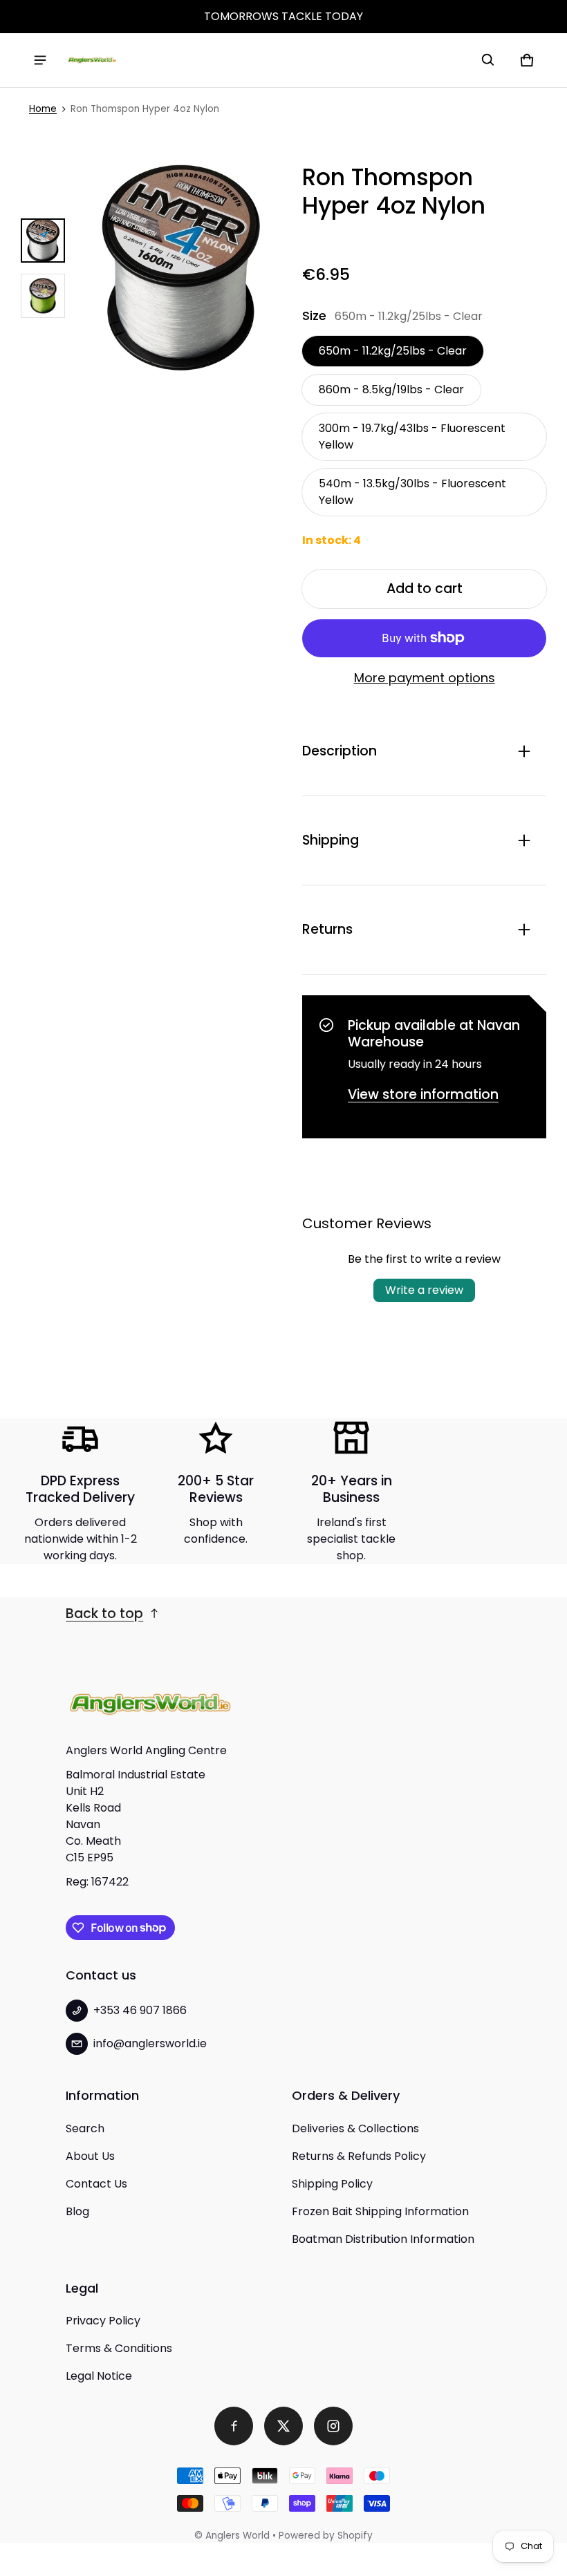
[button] (488, 60)
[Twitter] (283, 2426)
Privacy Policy (103, 2321)
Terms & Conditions (119, 2348)
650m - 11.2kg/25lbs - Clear (393, 351)
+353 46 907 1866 (140, 2010)
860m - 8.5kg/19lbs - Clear (391, 389)
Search (85, 2128)
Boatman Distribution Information (383, 2239)
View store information (423, 1094)
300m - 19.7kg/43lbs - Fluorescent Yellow (412, 436)
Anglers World (238, 2536)
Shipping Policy (332, 2184)
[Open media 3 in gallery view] (43, 296)
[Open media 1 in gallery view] (43, 241)
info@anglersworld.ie (150, 2043)
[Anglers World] (92, 60)
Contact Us (96, 2184)
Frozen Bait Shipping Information (380, 2211)
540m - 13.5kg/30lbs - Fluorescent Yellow (412, 492)
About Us (90, 2156)
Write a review (424, 1290)
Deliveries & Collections (355, 2128)
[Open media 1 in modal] (181, 268)
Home (43, 109)
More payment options (425, 678)
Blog (77, 2211)
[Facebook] (234, 2426)
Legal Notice (99, 2376)
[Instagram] (333, 2426)
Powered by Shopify (326, 2536)
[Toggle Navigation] (40, 60)
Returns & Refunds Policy (359, 2156)
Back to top (104, 1614)
